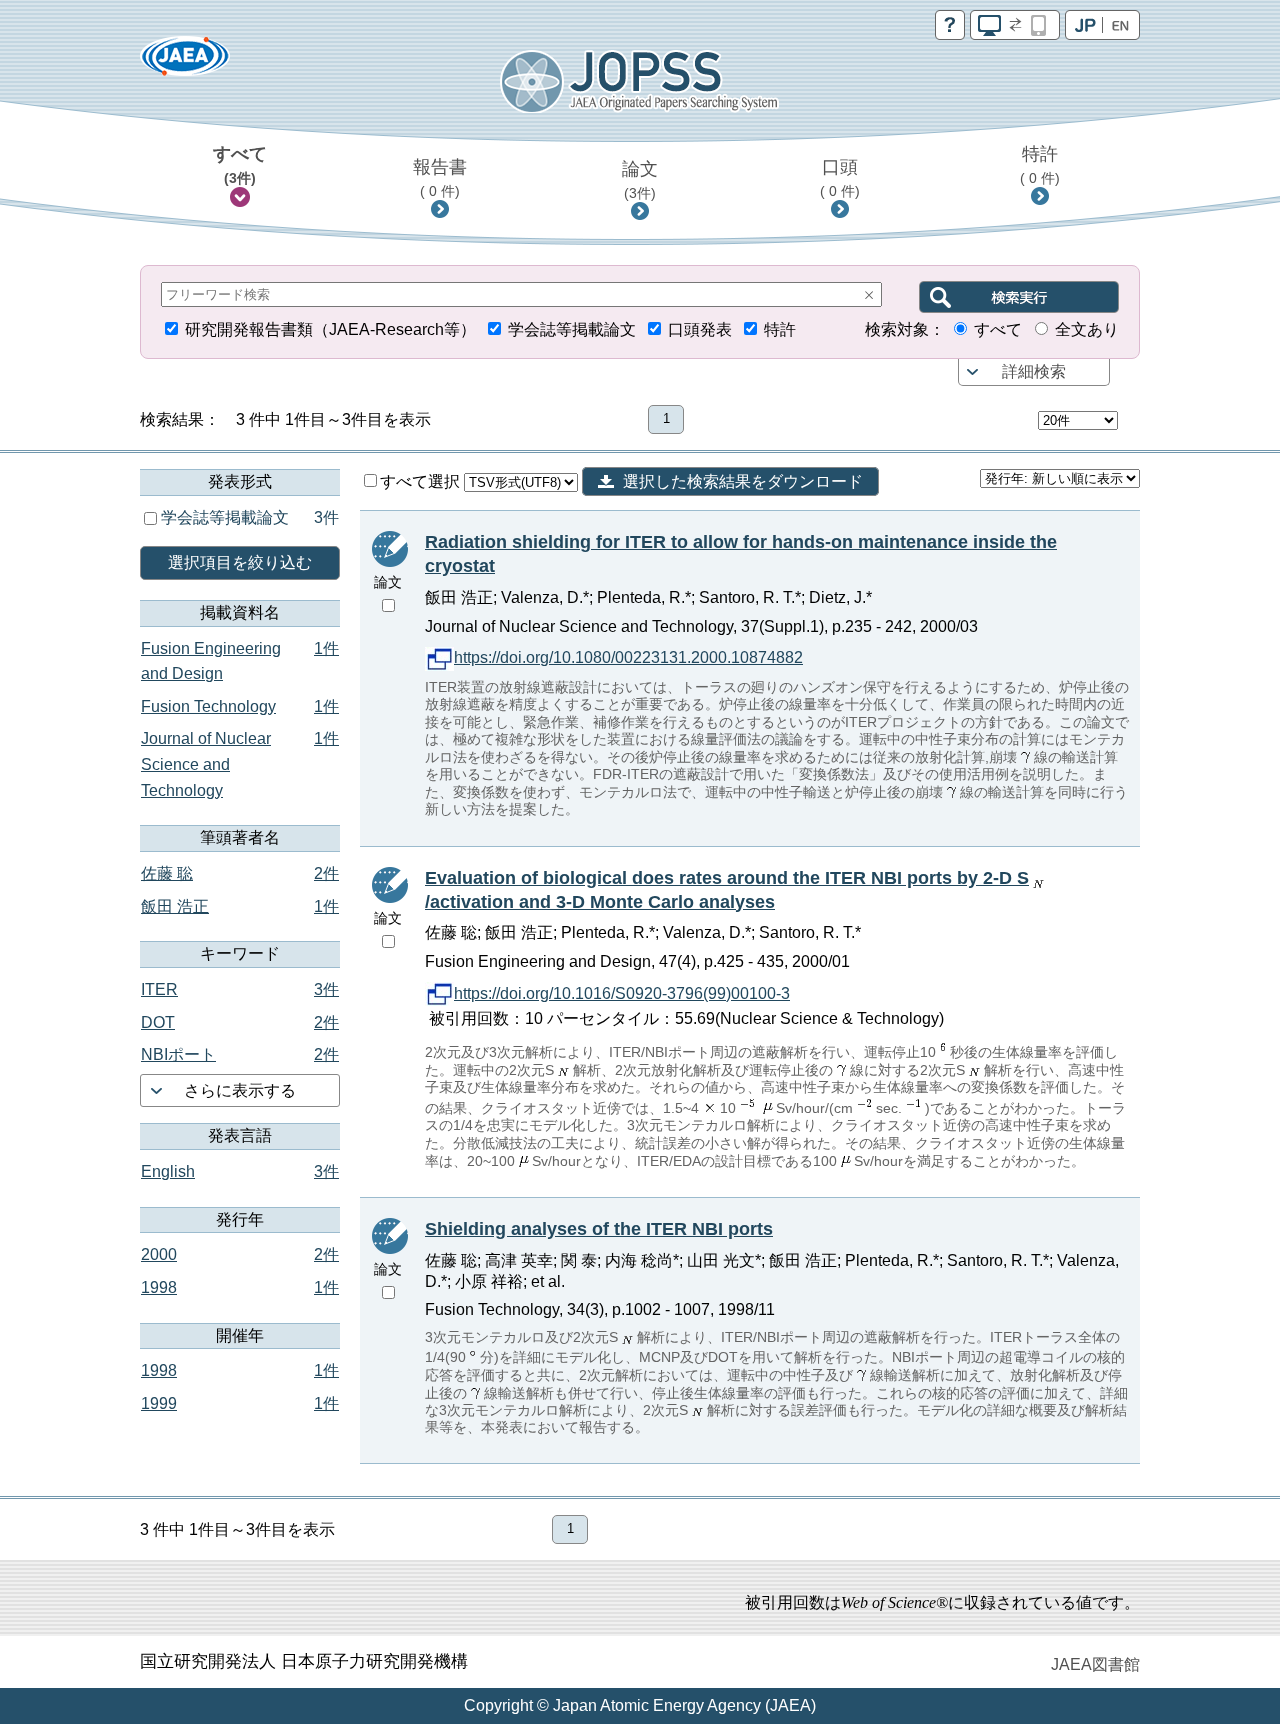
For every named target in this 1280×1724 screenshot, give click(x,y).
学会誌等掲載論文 (572, 329)
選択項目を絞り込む (240, 562)
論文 (640, 180)
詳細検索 (1034, 371)
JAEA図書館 (1095, 1664)
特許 (1040, 165)
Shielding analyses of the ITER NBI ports (599, 1229)
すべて (240, 165)
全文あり (1087, 329)
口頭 (840, 178)
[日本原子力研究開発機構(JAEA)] (185, 62)
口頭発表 (700, 329)
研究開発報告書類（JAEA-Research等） (330, 329)
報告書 (440, 178)
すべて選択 (422, 481)
